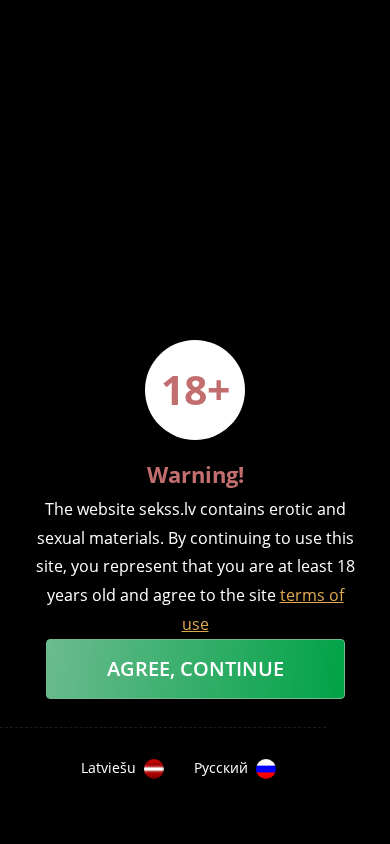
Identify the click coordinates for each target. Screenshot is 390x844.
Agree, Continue (195, 668)
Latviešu (108, 768)
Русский (221, 768)
